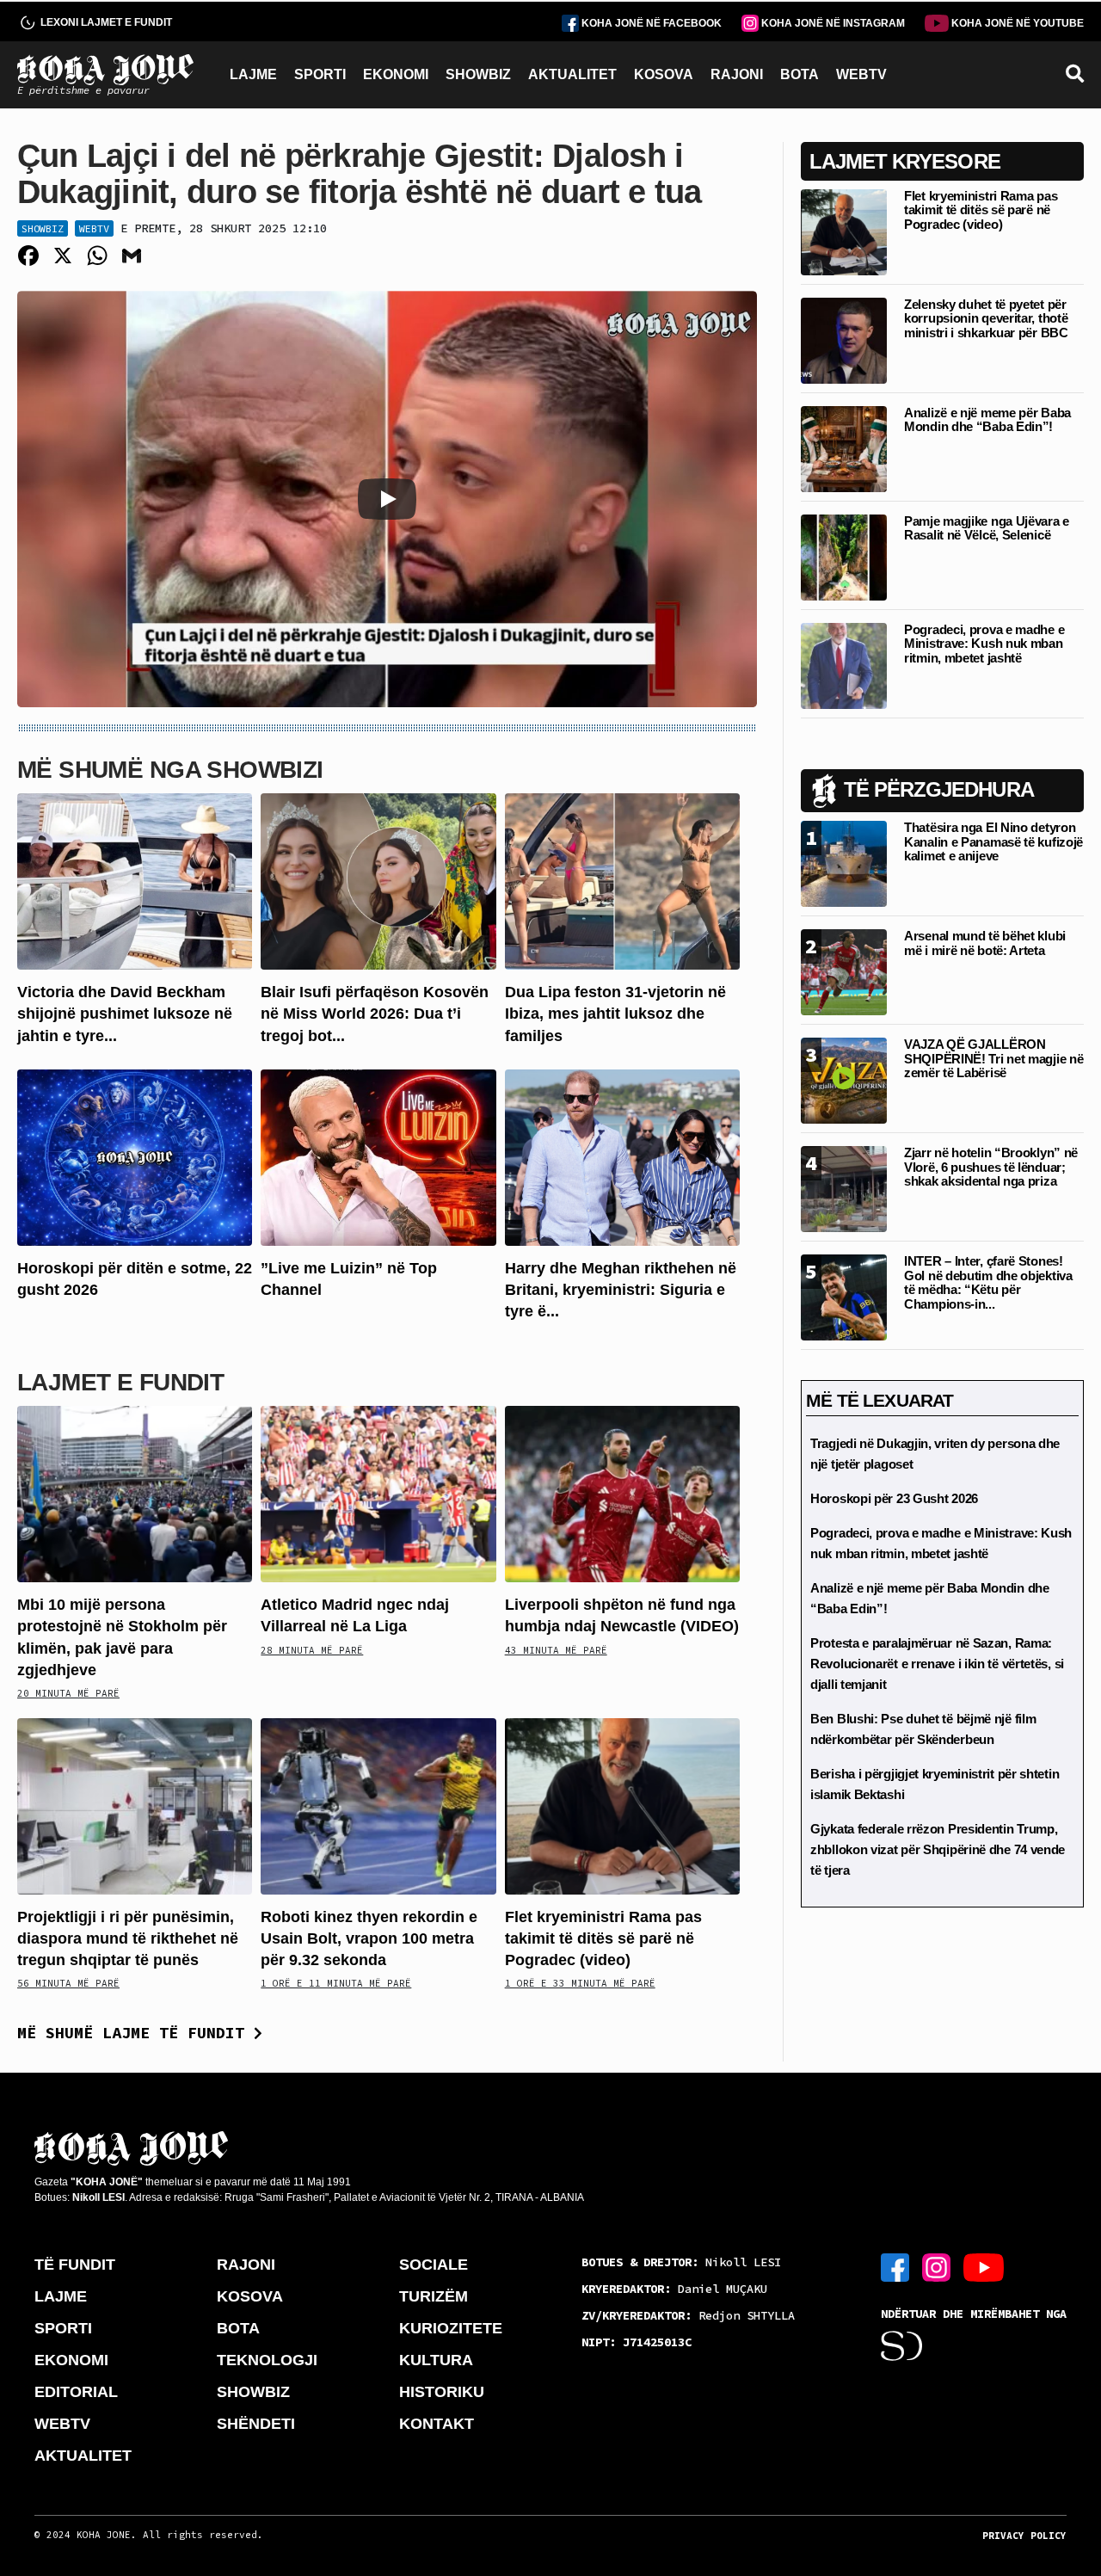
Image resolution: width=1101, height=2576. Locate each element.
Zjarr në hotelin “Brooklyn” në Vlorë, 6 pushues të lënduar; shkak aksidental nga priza (991, 1167)
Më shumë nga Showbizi (170, 770)
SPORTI (320, 74)
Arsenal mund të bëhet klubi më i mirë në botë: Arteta (985, 943)
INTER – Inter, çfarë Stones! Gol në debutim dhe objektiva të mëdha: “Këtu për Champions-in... (988, 1282)
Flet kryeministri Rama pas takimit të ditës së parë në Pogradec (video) (603, 1938)
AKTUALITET (572, 74)
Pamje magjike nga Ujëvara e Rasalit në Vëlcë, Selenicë (987, 528)
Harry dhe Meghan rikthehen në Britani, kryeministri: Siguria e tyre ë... (621, 1290)
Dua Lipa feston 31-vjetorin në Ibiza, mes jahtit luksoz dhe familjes (615, 1014)
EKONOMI (396, 74)
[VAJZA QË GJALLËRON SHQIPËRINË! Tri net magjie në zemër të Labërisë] (844, 1079)
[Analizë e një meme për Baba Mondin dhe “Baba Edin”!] (844, 448)
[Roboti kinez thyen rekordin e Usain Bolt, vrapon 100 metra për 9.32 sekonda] (378, 1805)
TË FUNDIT (75, 2265)
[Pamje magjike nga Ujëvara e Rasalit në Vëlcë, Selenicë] (844, 556)
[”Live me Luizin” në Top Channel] (378, 1156)
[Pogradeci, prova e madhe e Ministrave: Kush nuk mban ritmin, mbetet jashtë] (844, 665)
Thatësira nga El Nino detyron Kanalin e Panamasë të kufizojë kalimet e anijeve (993, 841)
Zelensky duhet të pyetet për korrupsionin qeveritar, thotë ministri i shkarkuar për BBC (986, 318)
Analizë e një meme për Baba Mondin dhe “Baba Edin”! (987, 420)
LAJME (253, 74)
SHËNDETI (256, 2424)
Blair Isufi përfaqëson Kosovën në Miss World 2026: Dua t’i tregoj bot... (375, 1014)
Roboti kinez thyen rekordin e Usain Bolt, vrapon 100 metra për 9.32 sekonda (369, 1938)
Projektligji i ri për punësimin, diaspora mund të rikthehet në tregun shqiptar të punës (128, 1938)
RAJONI (737, 74)
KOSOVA (664, 74)
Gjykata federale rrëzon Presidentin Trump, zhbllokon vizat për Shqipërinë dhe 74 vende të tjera (938, 1849)
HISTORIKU (442, 2392)
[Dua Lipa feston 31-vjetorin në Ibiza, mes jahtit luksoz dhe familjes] (622, 881)
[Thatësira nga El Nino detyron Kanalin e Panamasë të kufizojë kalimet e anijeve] (844, 863)
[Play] (387, 499)
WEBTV (861, 74)
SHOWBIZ (478, 74)
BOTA (800, 74)
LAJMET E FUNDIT (120, 1382)
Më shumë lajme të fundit (135, 2033)
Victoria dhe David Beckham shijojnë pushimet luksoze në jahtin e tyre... (125, 1014)
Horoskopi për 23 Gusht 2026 (894, 1498)
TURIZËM (434, 2296)
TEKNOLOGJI (267, 2360)
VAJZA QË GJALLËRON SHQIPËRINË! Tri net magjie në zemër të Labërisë (993, 1058)
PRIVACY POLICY (1024, 2536)
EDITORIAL (76, 2392)
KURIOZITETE (451, 2328)
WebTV (94, 228)
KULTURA (436, 2360)
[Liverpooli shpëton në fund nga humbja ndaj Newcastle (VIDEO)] (622, 1493)
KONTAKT (437, 2424)
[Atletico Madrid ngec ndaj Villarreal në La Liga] (378, 1493)
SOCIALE (434, 2265)
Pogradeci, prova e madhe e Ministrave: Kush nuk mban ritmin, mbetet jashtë (984, 644)
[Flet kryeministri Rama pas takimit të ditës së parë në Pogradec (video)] (622, 1805)
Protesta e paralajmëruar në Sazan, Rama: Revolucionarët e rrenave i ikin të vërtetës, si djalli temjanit (937, 1664)
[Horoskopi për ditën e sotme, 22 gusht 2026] (135, 1156)
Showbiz (43, 228)
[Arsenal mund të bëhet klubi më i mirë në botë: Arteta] (844, 971)
